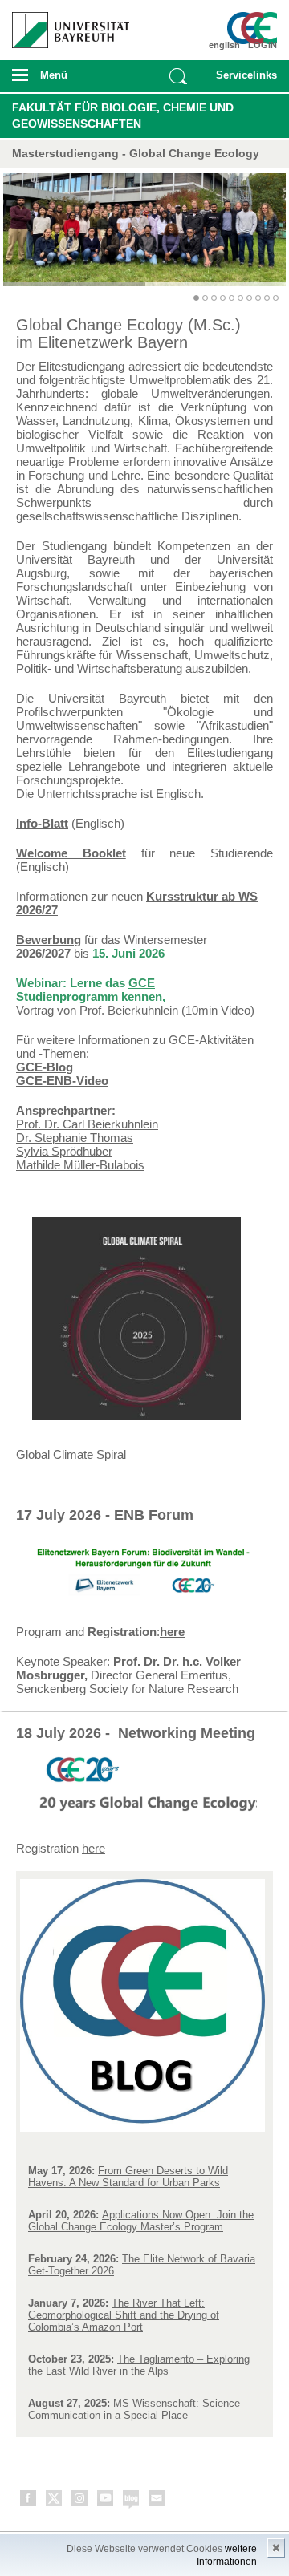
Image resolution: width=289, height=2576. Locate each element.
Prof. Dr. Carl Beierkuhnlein (87, 1124)
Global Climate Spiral (71, 1454)
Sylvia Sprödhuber (64, 1151)
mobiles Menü (63, 80)
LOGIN (263, 45)
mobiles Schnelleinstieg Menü (243, 80)
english (224, 45)
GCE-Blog (45, 1067)
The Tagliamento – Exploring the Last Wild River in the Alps (139, 2365)
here (172, 1632)
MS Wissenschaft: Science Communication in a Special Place (134, 2409)
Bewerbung (49, 940)
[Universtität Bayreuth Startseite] (65, 24)
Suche (178, 76)
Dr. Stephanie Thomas (75, 1138)
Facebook (29, 2501)
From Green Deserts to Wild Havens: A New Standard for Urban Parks (128, 2177)
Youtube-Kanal (106, 2501)
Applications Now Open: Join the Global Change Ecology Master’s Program (141, 2221)
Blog (132, 2501)
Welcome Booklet (71, 853)
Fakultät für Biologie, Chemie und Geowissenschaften (123, 115)
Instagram (80, 2501)
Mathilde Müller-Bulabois (80, 1165)
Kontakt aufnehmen (157, 2501)
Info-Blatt (42, 823)
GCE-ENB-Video (62, 1081)
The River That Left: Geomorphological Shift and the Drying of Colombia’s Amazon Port (124, 2315)
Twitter (55, 2501)
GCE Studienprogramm (85, 990)
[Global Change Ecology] (255, 28)
